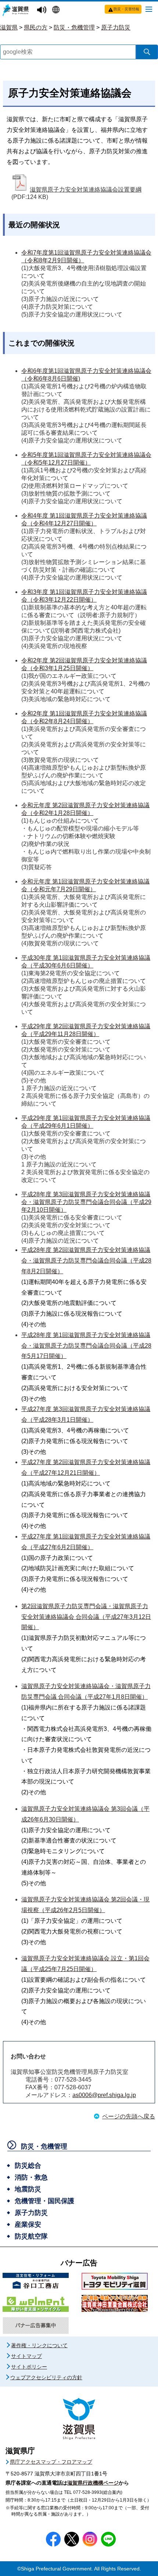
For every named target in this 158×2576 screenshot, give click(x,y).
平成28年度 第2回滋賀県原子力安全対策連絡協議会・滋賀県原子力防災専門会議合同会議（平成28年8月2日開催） (86, 1261)
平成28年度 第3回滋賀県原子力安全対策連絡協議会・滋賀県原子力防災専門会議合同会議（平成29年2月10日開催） (86, 1202)
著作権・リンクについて (39, 2345)
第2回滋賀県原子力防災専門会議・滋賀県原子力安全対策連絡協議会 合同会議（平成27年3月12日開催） (86, 1617)
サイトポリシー (29, 2367)
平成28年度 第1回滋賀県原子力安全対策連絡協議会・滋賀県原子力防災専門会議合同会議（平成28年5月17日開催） (86, 1346)
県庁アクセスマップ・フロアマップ (51, 2462)
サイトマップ (26, 2356)
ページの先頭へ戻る (129, 2116)
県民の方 (36, 27)
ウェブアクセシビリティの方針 (46, 2377)
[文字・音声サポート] (43, 10)
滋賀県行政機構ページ (93, 2483)
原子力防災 (116, 27)
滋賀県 (9, 27)
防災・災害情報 (126, 9)
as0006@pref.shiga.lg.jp (104, 2095)
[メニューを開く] (149, 9)
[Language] (57, 10)
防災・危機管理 (74, 27)
